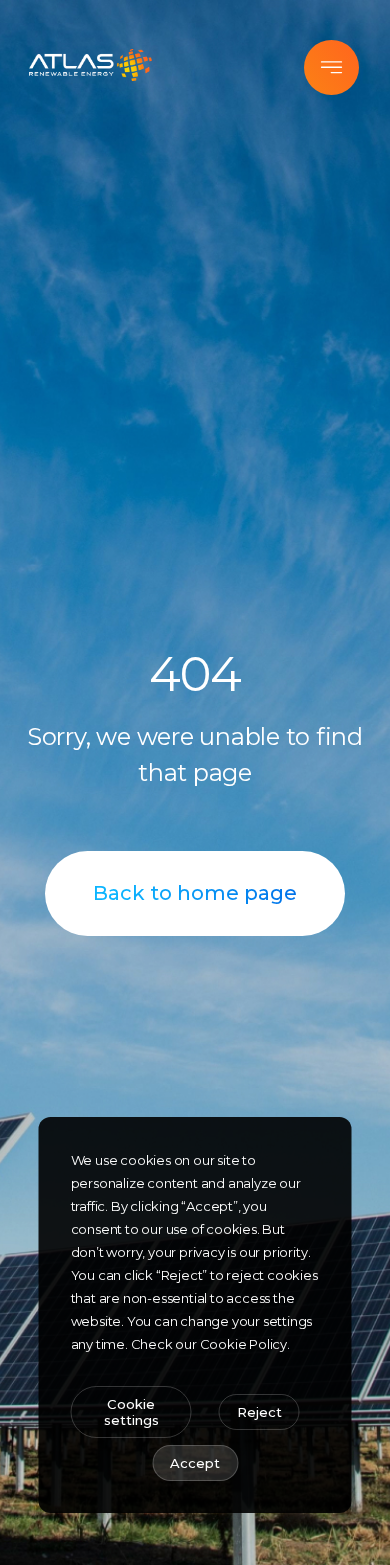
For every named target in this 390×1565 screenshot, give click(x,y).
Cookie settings (131, 1412)
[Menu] (331, 67)
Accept (195, 1463)
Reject (259, 1412)
